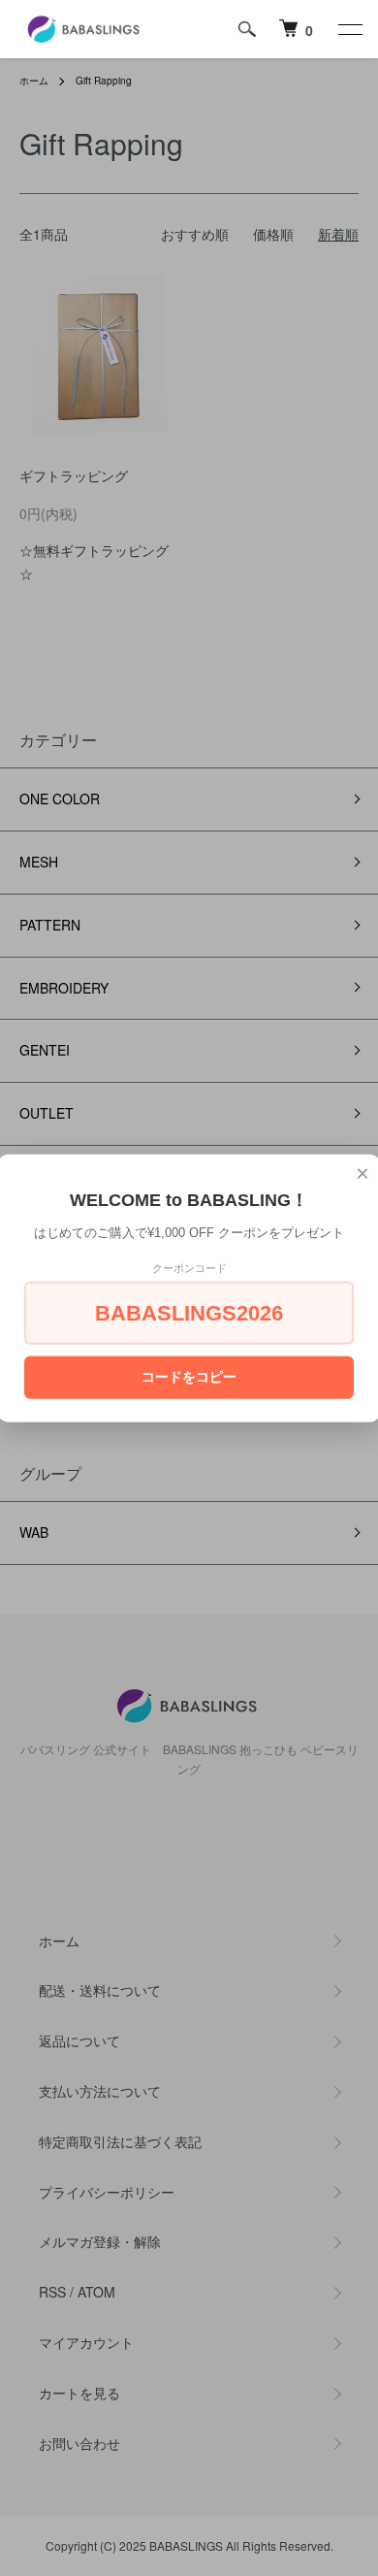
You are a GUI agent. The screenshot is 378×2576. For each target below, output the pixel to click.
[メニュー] (349, 29)
